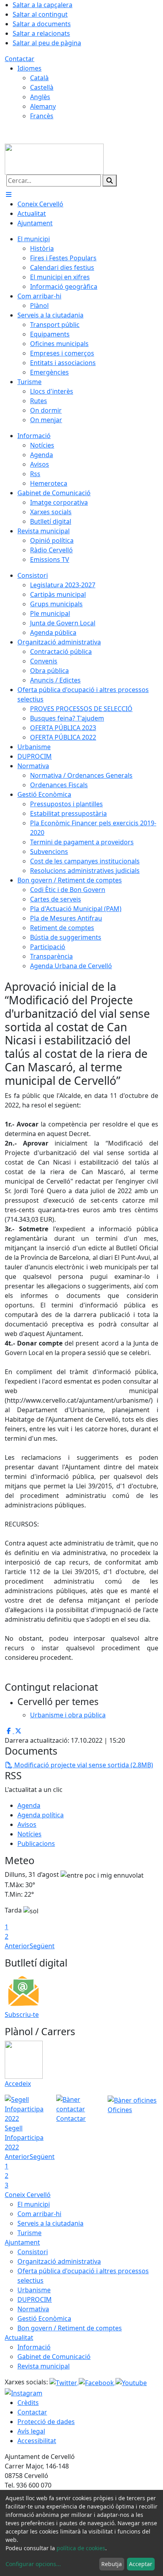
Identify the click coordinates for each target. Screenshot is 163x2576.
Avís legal (31, 2431)
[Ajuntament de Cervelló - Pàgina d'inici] (54, 158)
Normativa (33, 2309)
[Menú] (9, 194)
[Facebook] (97, 2382)
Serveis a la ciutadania (50, 2223)
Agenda (29, 1805)
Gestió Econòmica (44, 2318)
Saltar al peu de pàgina (47, 43)
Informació (34, 2347)
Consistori (33, 2252)
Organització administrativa (59, 2261)
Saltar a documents (42, 24)
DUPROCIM (35, 2299)
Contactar (20, 59)
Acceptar (141, 2564)
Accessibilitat (37, 2441)
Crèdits (28, 2403)
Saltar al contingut (40, 14)
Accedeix (18, 2084)
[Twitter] (64, 2382)
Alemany (43, 106)
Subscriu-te (22, 2015)
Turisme (29, 2233)
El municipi (34, 2204)
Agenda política (41, 1815)
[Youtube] (131, 2382)
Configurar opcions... (33, 2564)
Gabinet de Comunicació (54, 2357)
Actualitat (19, 2338)
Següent (42, 1946)
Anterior (17, 1946)
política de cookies (81, 2548)
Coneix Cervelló (28, 2195)
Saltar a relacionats (41, 33)
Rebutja (112, 2564)
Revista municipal (44, 2366)
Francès (42, 116)
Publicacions (36, 1844)
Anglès (40, 97)
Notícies (29, 1834)
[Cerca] (110, 181)
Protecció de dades (46, 2422)
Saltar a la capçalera (43, 5)
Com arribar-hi (39, 2214)
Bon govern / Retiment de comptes (70, 2328)
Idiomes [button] (29, 68)
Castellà (42, 87)
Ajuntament (22, 2242)
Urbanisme (34, 2290)
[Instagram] (24, 2392)
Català (39, 78)
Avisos (27, 1824)
